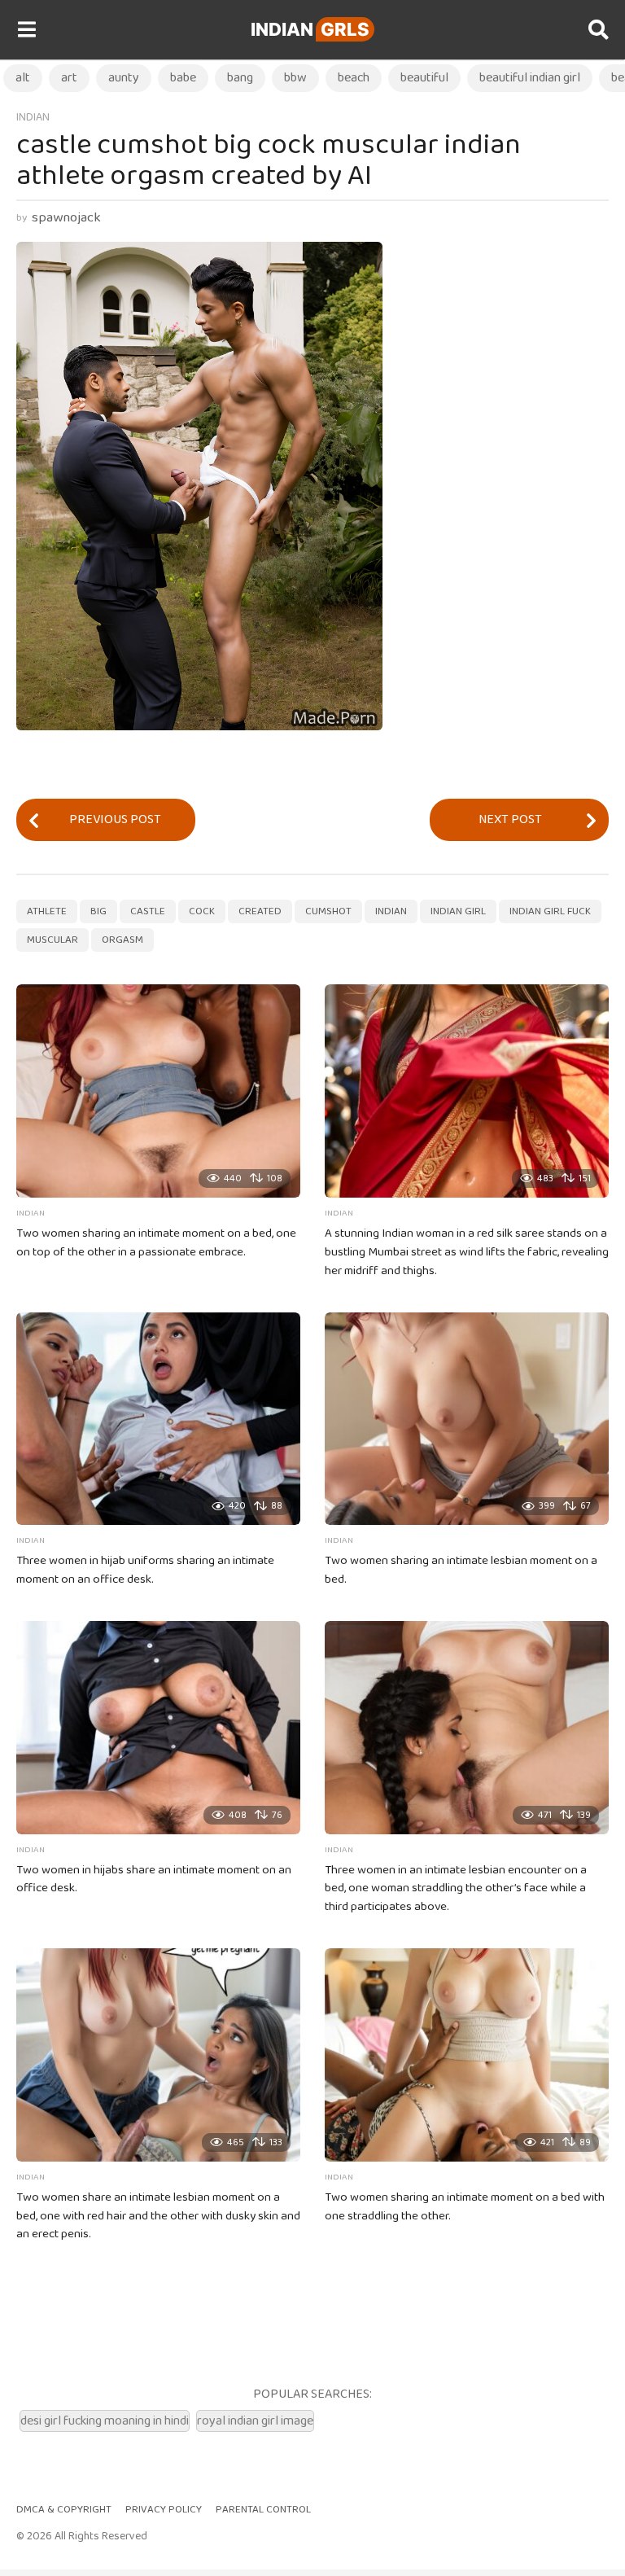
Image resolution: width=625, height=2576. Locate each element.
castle (148, 911)
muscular (52, 940)
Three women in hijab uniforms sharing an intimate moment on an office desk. (145, 1570)
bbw (295, 78)
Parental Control (263, 2510)
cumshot (328, 911)
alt (23, 78)
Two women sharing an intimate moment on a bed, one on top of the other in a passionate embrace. (156, 1243)
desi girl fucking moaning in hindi (105, 2421)
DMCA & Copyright (64, 2510)
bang (240, 78)
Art (69, 78)
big (98, 911)
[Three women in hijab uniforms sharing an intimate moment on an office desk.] (158, 1419)
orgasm (122, 940)
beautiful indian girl (530, 78)
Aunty (124, 78)
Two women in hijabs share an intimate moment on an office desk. (154, 1879)
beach (354, 78)
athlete (47, 911)
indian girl (458, 911)
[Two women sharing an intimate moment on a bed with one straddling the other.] (467, 2055)
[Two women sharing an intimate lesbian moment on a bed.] (467, 1419)
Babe (183, 78)
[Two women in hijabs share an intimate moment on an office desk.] (158, 1728)
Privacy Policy (164, 2510)
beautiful (424, 78)
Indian (310, 29)
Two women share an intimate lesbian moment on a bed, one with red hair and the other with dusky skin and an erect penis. (158, 2216)
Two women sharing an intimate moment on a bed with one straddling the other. (465, 2207)
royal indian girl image (255, 2421)
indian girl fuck (550, 911)
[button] (26, 30)
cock (202, 911)
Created (260, 911)
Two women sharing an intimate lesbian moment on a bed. (461, 1570)
